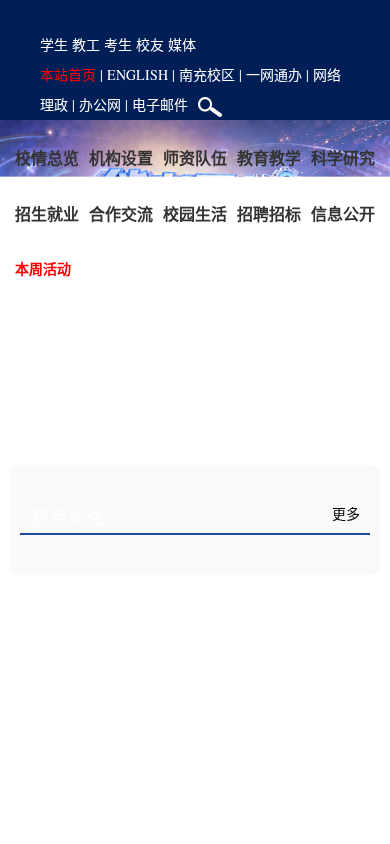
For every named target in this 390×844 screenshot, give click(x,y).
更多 (346, 514)
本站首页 (68, 74)
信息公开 (343, 213)
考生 (118, 44)
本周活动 (43, 268)
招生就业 (47, 213)
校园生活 (195, 213)
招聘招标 (269, 213)
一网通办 (274, 74)
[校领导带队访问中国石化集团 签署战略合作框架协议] (195, 692)
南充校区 (207, 74)
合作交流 (121, 213)
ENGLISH (137, 74)
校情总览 (47, 157)
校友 (150, 44)
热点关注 (68, 518)
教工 (86, 44)
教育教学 (269, 157)
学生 (54, 44)
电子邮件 (160, 104)
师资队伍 (195, 157)
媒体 (182, 44)
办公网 (100, 104)
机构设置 (121, 157)
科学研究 (343, 157)
